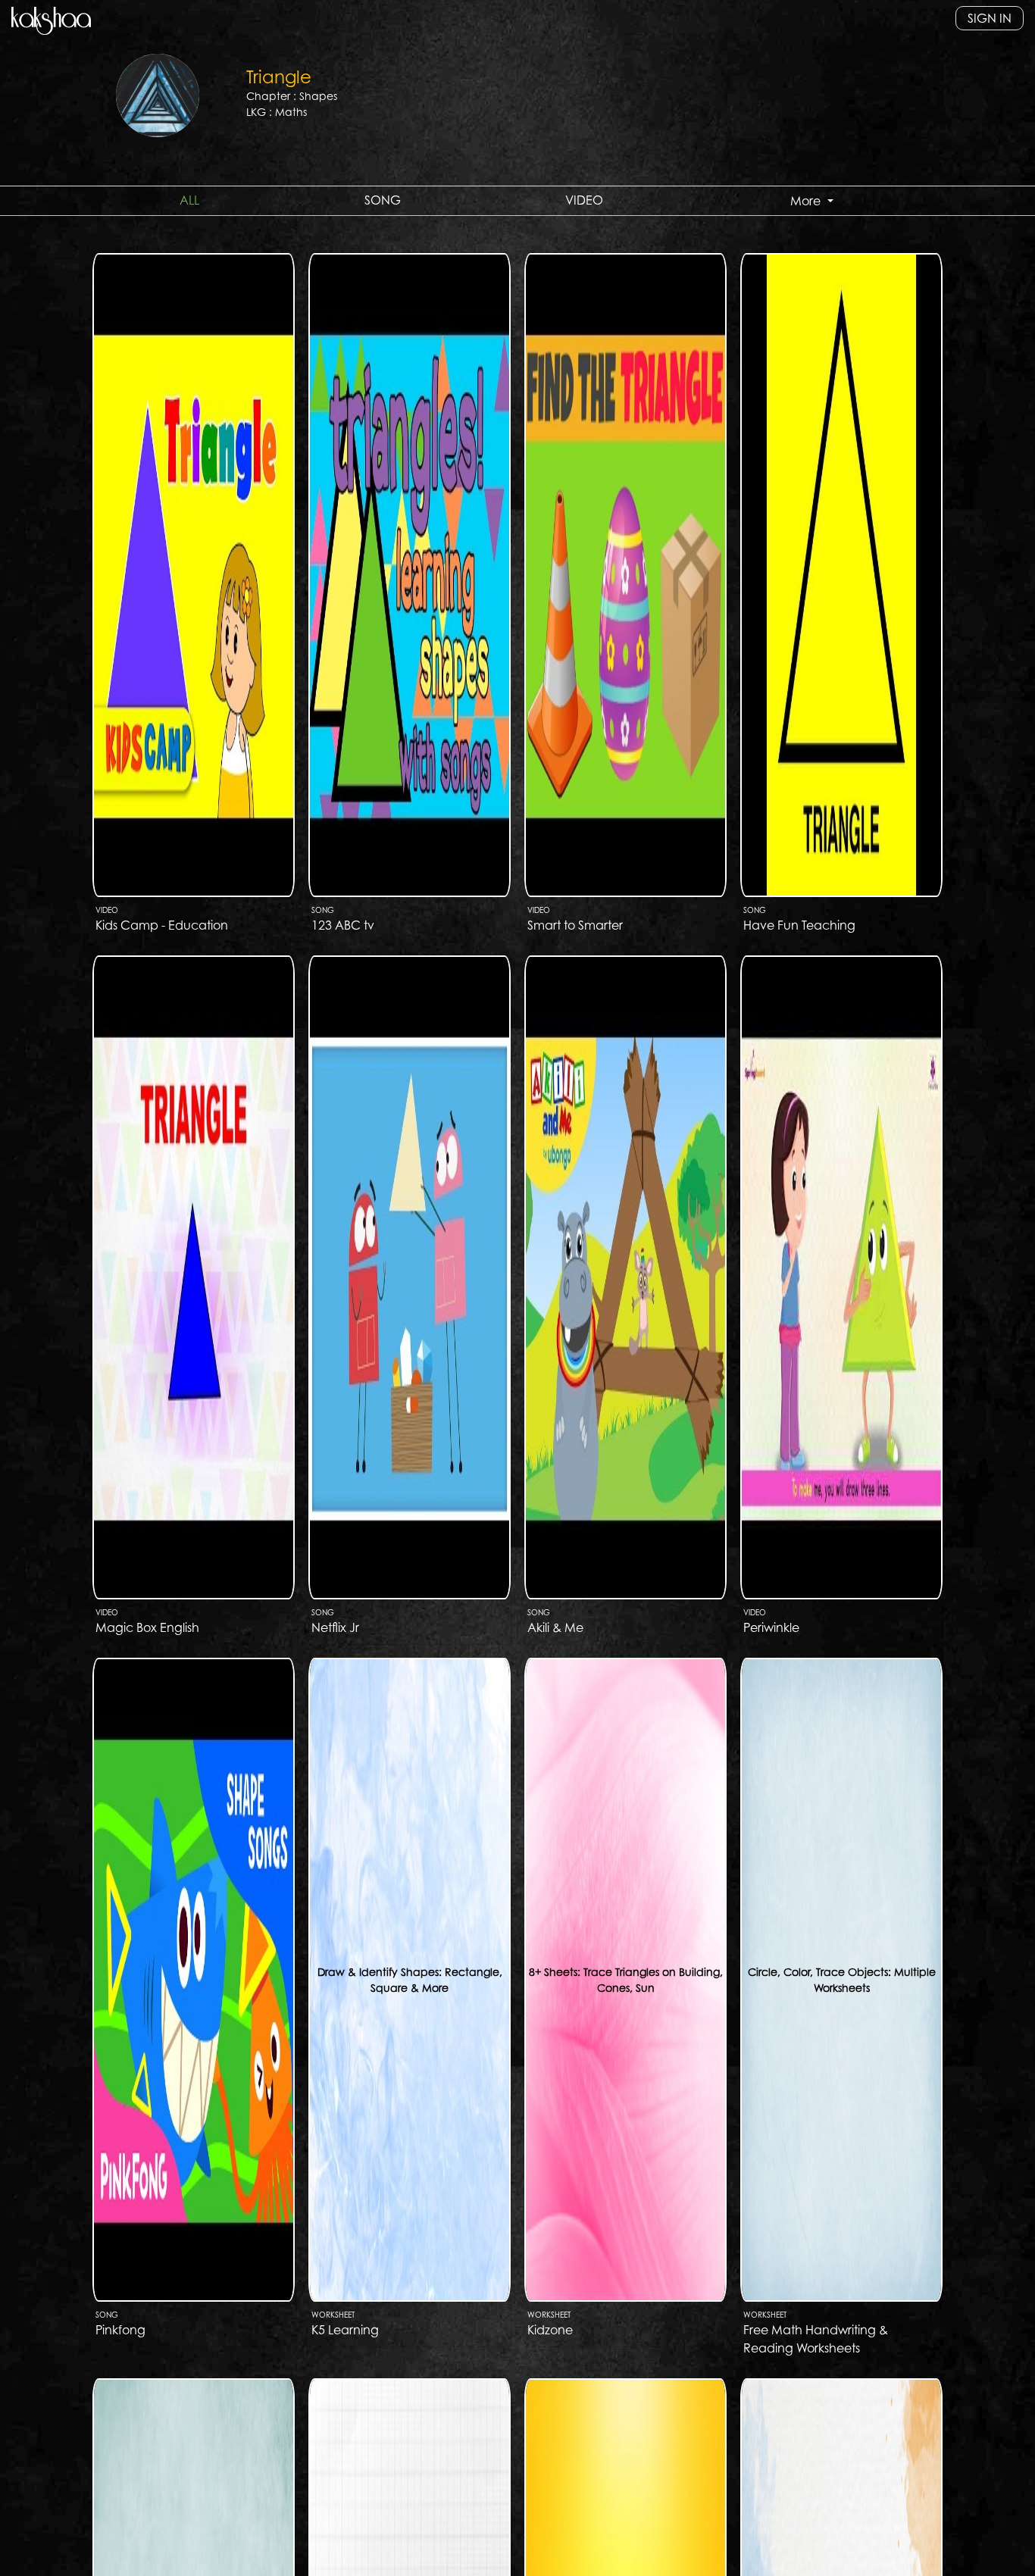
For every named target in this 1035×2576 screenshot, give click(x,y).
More (807, 201)
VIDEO (584, 200)
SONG (383, 200)
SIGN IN (990, 18)
